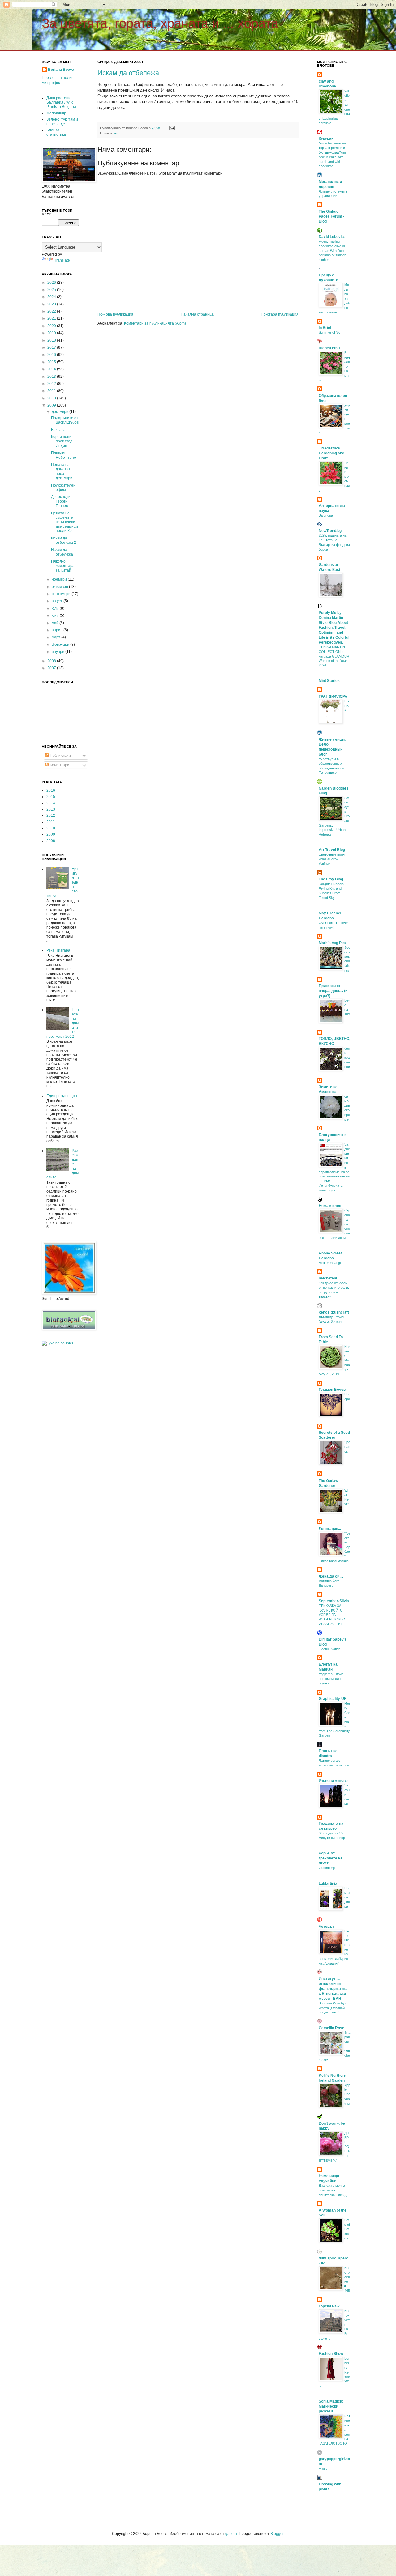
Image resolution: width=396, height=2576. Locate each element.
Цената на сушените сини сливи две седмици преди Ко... (65, 522)
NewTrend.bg (330, 531)
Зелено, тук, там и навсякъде (62, 121)
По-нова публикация (115, 314)
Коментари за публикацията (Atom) (155, 323)
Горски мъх (329, 2306)
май (56, 623)
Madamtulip (56, 113)
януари (58, 652)
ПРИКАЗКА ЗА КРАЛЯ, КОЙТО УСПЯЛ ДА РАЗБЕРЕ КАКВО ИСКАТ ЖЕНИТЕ (332, 1615)
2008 (52, 661)
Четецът (326, 1927)
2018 (52, 340)
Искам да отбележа (128, 73)
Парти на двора (347, 1897)
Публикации (60, 756)
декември (60, 412)
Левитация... (330, 1529)
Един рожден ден (62, 1096)
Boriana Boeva (61, 70)
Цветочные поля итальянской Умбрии (332, 859)
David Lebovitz (332, 237)
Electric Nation (329, 1649)
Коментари (59, 765)
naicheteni (328, 1278)
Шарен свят (329, 348)
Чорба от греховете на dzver (331, 1858)
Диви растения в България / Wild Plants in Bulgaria (61, 102)
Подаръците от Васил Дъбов (65, 420)
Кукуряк (326, 138)
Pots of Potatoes (347, 2229)
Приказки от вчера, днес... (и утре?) (333, 991)
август (58, 601)
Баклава (58, 430)
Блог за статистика (56, 132)
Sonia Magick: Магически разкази (331, 2406)
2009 (52, 405)
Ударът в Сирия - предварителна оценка (332, 1679)
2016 (52, 355)
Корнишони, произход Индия (62, 441)
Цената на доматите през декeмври (62, 471)
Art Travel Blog (332, 850)
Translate (62, 260)
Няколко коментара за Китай (63, 566)
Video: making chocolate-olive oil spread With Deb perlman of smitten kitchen (332, 251)
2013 (52, 377)
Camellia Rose (331, 2028)
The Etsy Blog (331, 879)
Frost (323, 2468)
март (56, 637)
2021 (52, 318)
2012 (52, 384)
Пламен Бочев (332, 1390)
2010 (52, 398)
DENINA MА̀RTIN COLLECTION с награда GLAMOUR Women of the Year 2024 (334, 656)
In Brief (325, 328)
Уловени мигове (333, 1781)
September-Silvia (334, 1601)
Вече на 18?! (347, 1009)
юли (56, 608)
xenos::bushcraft (334, 1312)
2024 (52, 297)
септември (62, 594)
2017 (52, 347)
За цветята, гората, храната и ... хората (160, 23)
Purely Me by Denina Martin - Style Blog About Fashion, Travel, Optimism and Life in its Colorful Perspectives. (334, 628)
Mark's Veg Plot (332, 943)
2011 (52, 391)
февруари (61, 645)
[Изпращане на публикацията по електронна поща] (171, 128)
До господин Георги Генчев (62, 501)
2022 (52, 311)
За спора (326, 515)
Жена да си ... (331, 1576)
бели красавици (347, 1057)
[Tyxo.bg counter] (58, 1343)
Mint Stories (329, 681)
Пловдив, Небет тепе (64, 455)
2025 (52, 290)
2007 (52, 668)
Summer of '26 (329, 332)
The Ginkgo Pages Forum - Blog (331, 216)
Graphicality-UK (333, 1699)
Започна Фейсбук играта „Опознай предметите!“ (332, 2008)
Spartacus (347, 1447)
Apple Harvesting (347, 2094)
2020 (52, 326)
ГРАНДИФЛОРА (333, 696)
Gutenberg (327, 1868)
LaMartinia (328, 1884)
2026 (52, 283)
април (58, 630)
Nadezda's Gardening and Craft (331, 453)
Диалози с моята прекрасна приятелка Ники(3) (333, 2190)
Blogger (277, 2534)
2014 (52, 369)
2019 (52, 333)
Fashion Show (331, 2354)
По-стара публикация (280, 314)
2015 (52, 362)
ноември (60, 579)
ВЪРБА (347, 706)
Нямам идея (330, 1206)
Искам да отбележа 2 (64, 540)
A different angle (331, 1263)
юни (56, 615)
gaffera (231, 2534)
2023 (52, 304)
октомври (60, 587)
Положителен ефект (63, 488)
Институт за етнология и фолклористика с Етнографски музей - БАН (333, 1989)
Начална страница (197, 314)
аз (116, 133)
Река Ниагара (58, 950)
